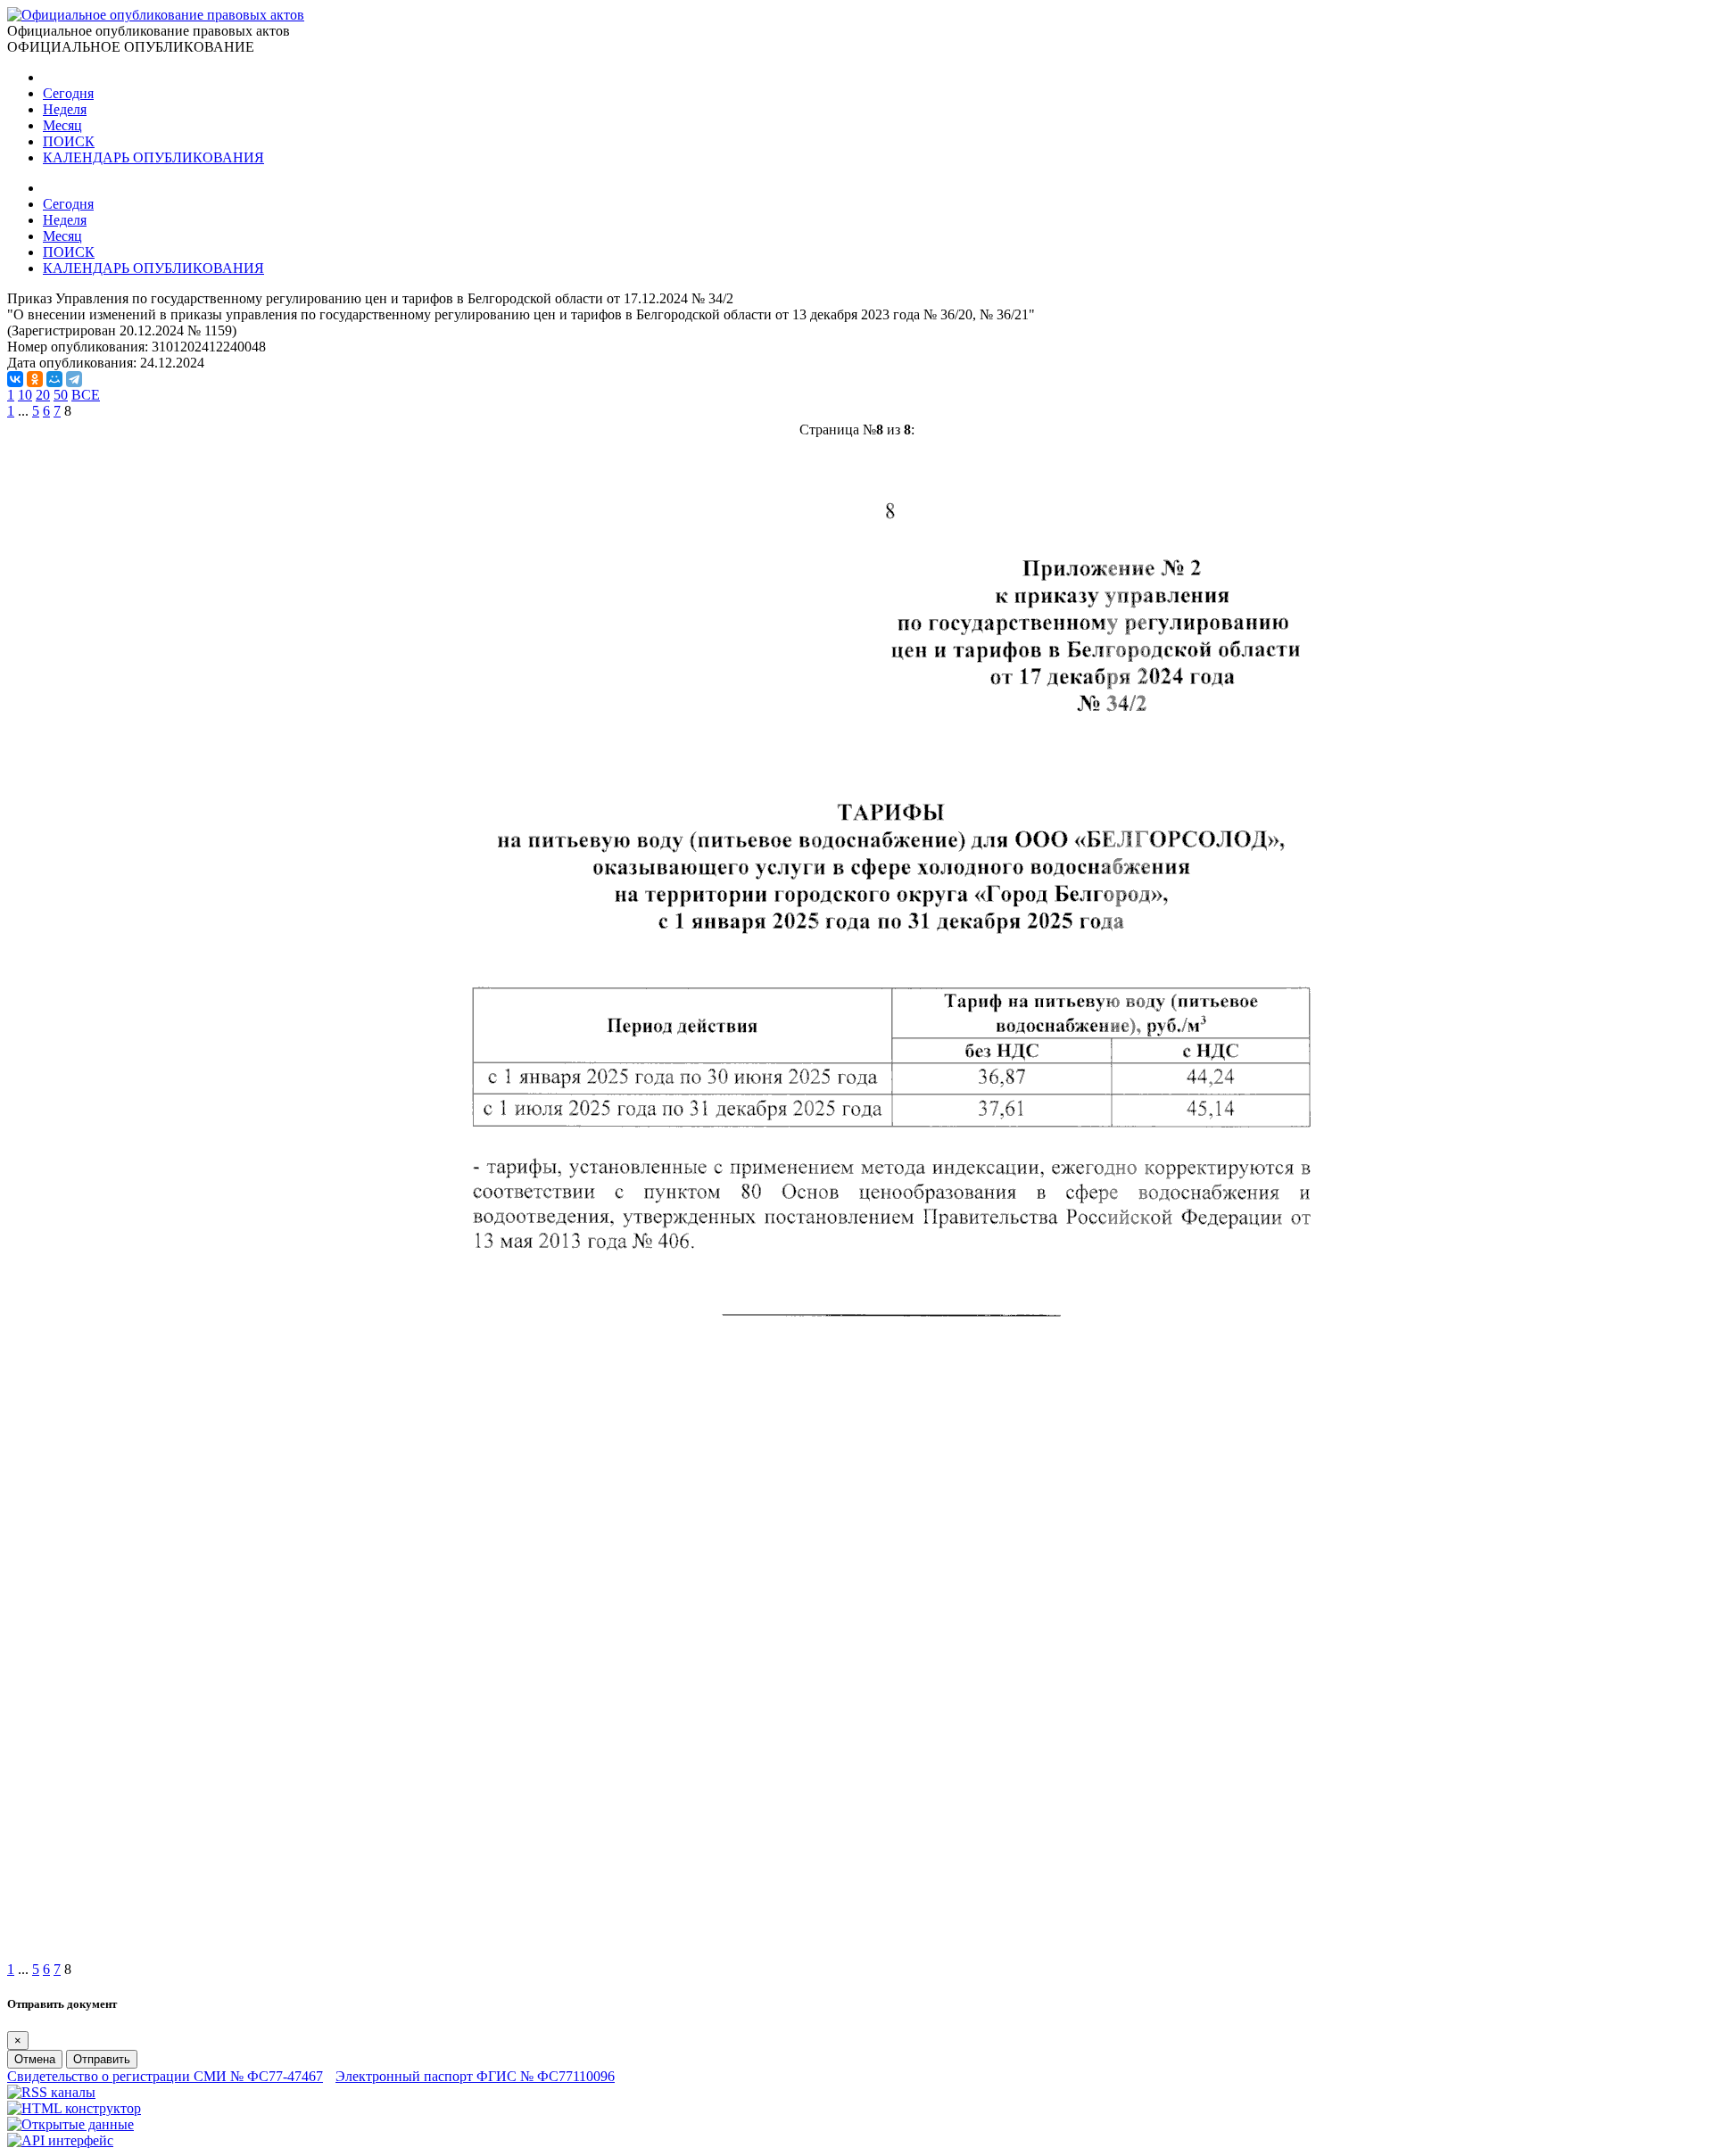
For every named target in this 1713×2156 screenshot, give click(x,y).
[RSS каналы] (51, 2092)
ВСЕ (86, 395)
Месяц (62, 125)
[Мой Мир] (54, 379)
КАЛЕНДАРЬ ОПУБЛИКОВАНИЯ (153, 157)
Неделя (65, 109)
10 (25, 395)
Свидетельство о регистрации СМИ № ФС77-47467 (165, 2076)
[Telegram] (74, 379)
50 (61, 395)
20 (43, 395)
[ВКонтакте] (15, 379)
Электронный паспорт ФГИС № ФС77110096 (475, 2076)
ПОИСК (69, 141)
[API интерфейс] (60, 2140)
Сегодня (68, 93)
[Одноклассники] (35, 379)
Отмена (35, 2059)
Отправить (102, 2059)
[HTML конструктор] (74, 2108)
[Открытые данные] (70, 2124)
